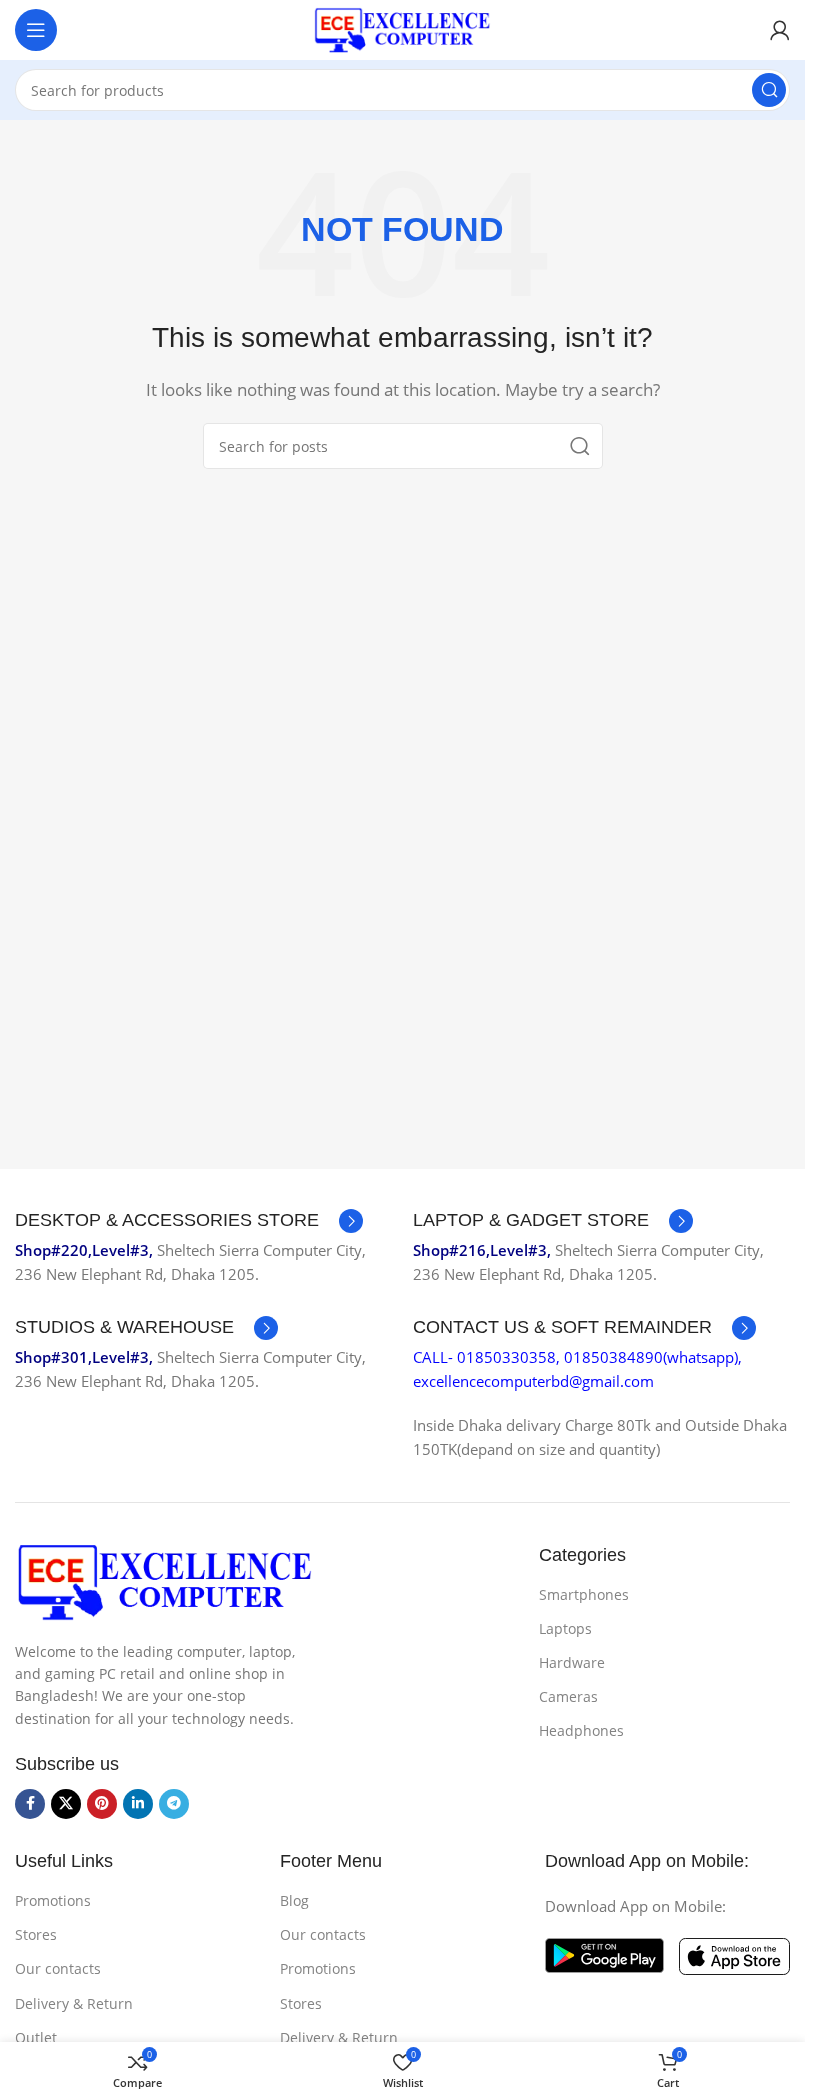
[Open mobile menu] (36, 30)
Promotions (53, 1900)
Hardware (572, 1662)
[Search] (769, 90)
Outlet (36, 2037)
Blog (294, 1900)
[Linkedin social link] (138, 1804)
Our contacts (58, 1968)
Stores (36, 1934)
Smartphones (584, 1594)
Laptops (565, 1628)
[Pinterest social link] (102, 1804)
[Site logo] (403, 28)
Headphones (581, 1730)
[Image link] (165, 1580)
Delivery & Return (74, 2003)
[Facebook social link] (30, 1804)
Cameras (568, 1696)
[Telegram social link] (174, 1804)
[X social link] (66, 1804)
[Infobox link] (189, 1221)
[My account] (780, 30)
